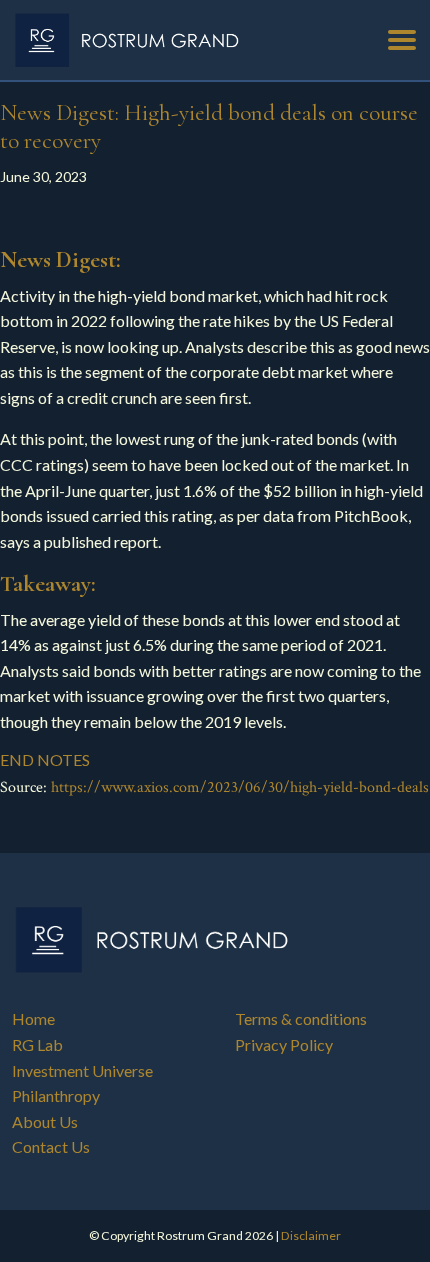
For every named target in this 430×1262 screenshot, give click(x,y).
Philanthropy (56, 1095)
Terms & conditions (301, 1018)
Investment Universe (82, 1070)
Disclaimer (311, 1235)
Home (33, 1018)
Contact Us (51, 1146)
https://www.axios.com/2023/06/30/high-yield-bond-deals (240, 787)
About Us (45, 1121)
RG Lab (37, 1044)
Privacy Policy (284, 1044)
